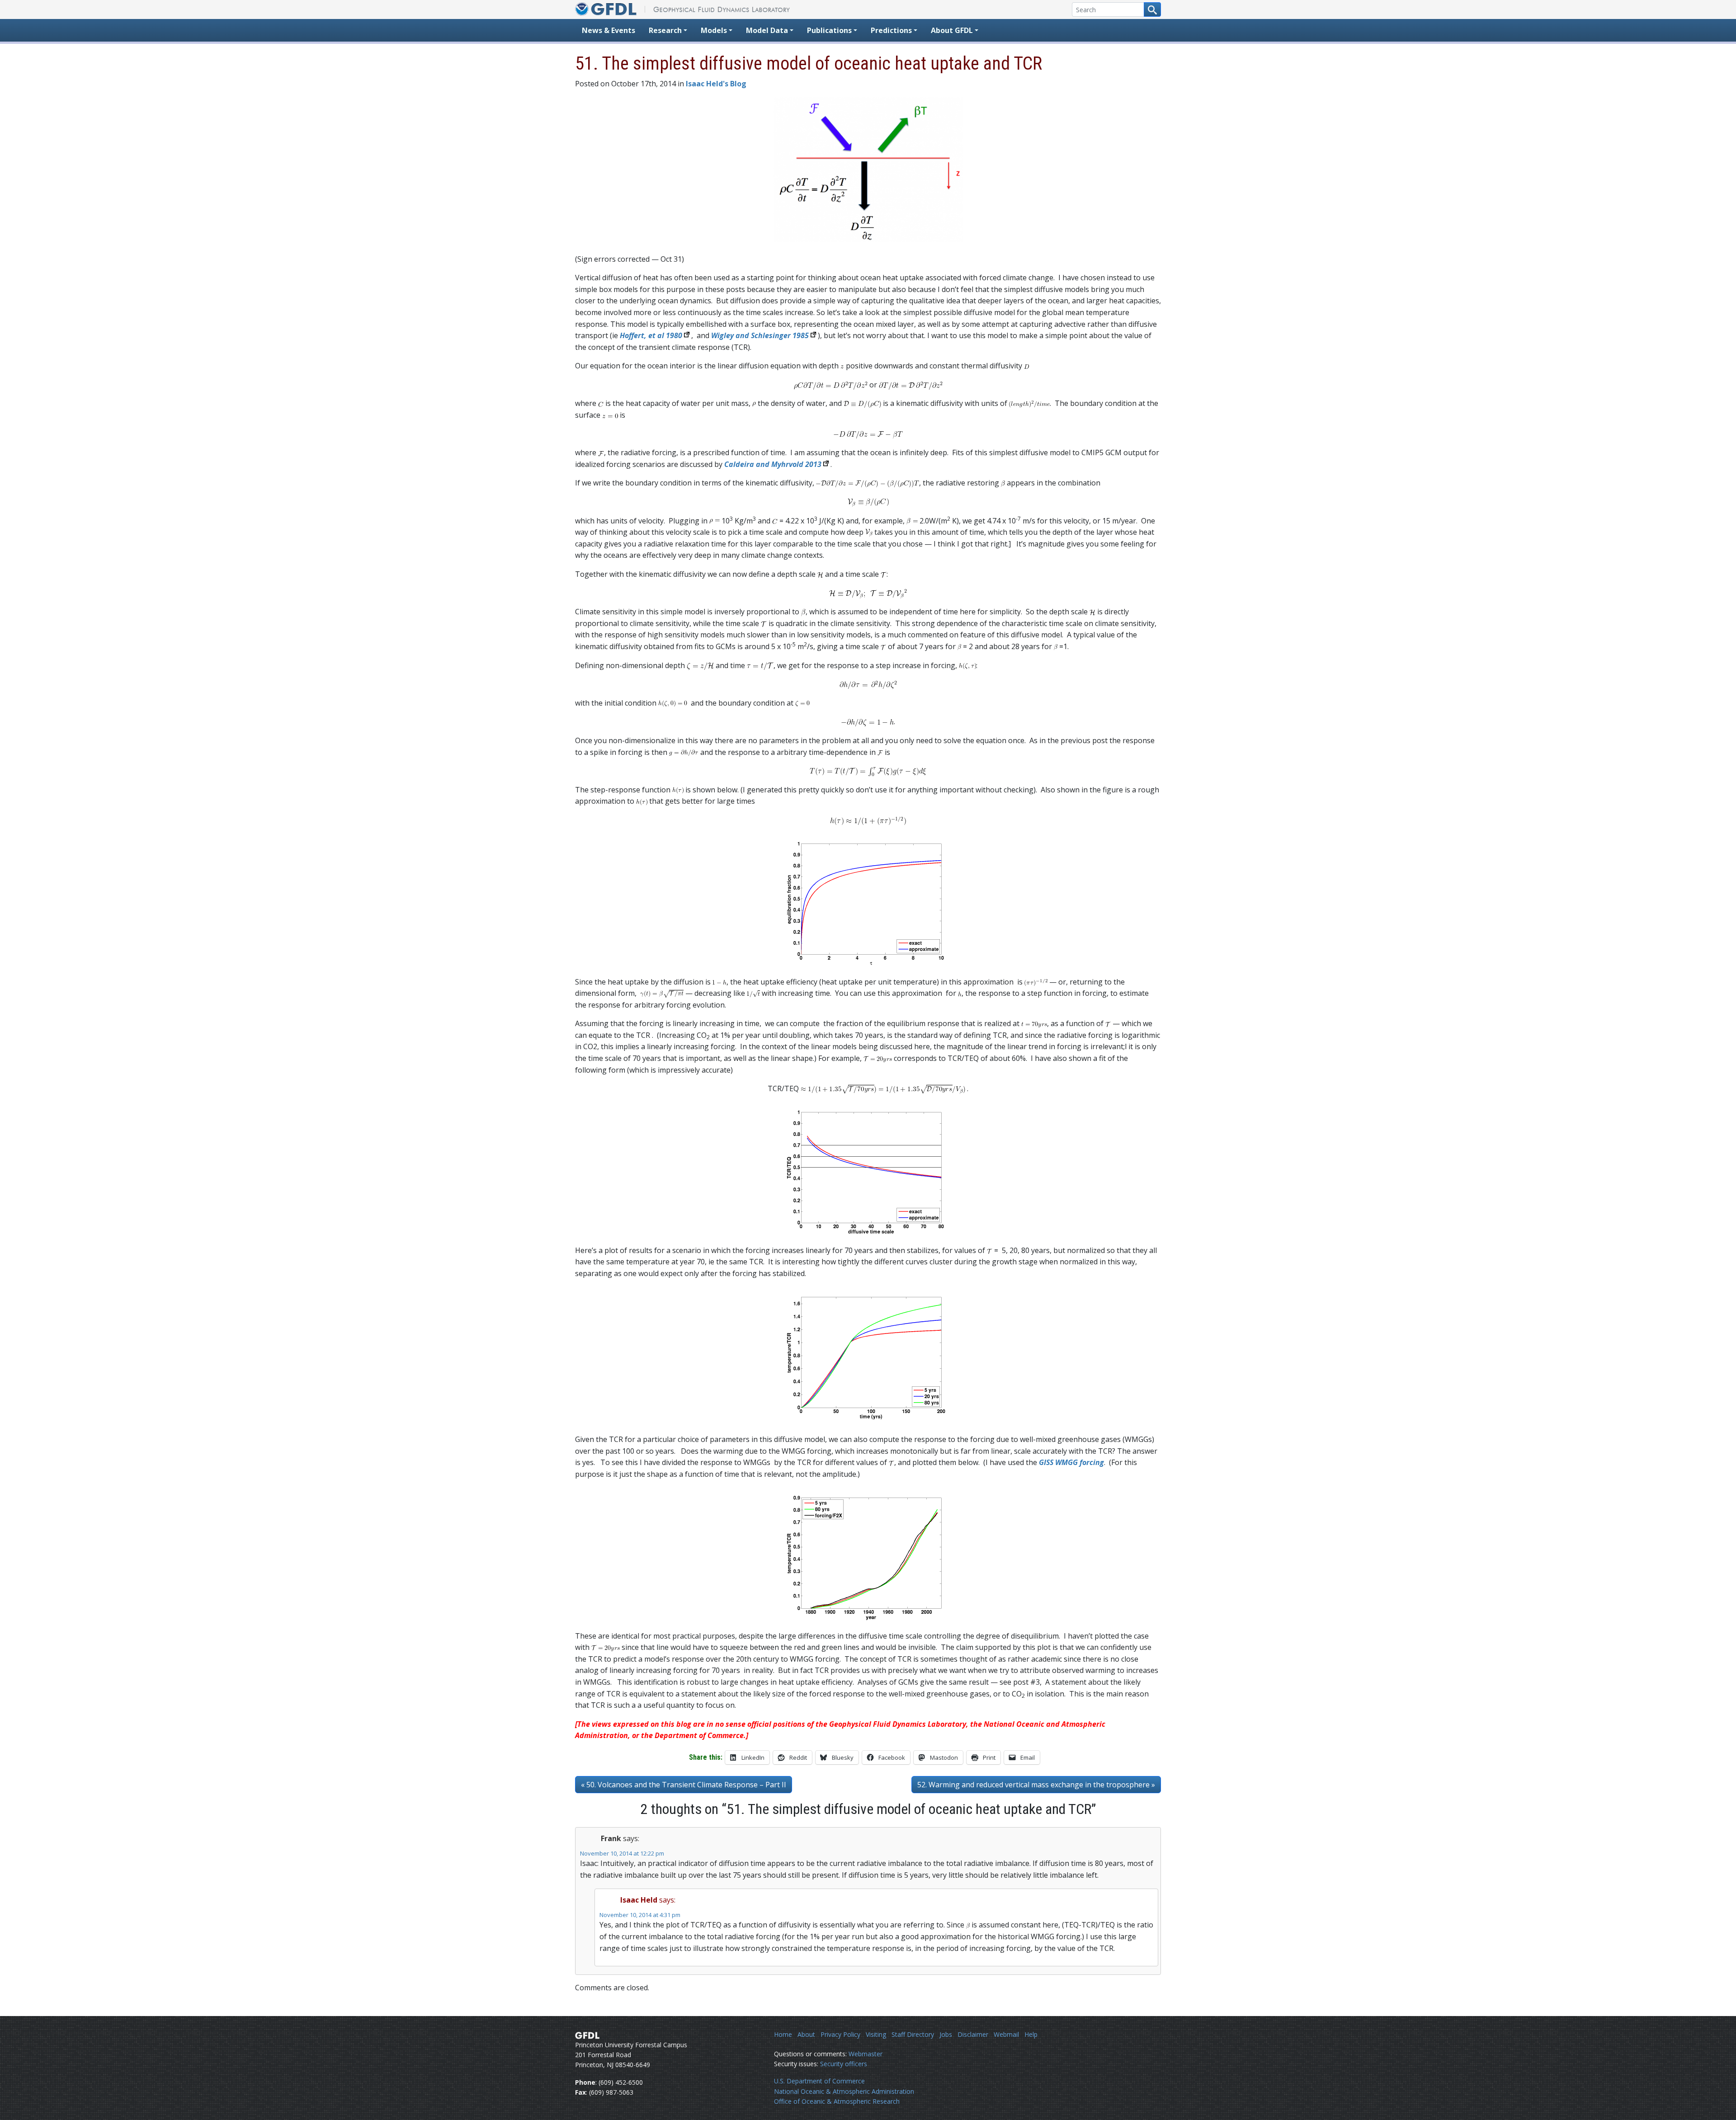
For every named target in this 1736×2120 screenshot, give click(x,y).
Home (783, 2034)
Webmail (1006, 2034)
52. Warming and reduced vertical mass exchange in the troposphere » (1036, 1785)
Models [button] (714, 30)
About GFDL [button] (952, 30)
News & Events (609, 30)
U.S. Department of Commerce (819, 2081)
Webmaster (866, 2054)
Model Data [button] (767, 30)
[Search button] (1152, 9)
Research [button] (665, 30)
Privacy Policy (840, 2034)
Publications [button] (829, 30)
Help (1031, 2034)
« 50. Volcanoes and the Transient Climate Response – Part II (684, 1785)
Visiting (876, 2034)
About (806, 2034)
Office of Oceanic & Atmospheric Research (837, 2101)
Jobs (946, 2034)
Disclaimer (973, 2034)
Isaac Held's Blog (716, 84)
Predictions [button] (891, 30)
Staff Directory (913, 2034)
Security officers (844, 2064)
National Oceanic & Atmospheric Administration (844, 2091)
